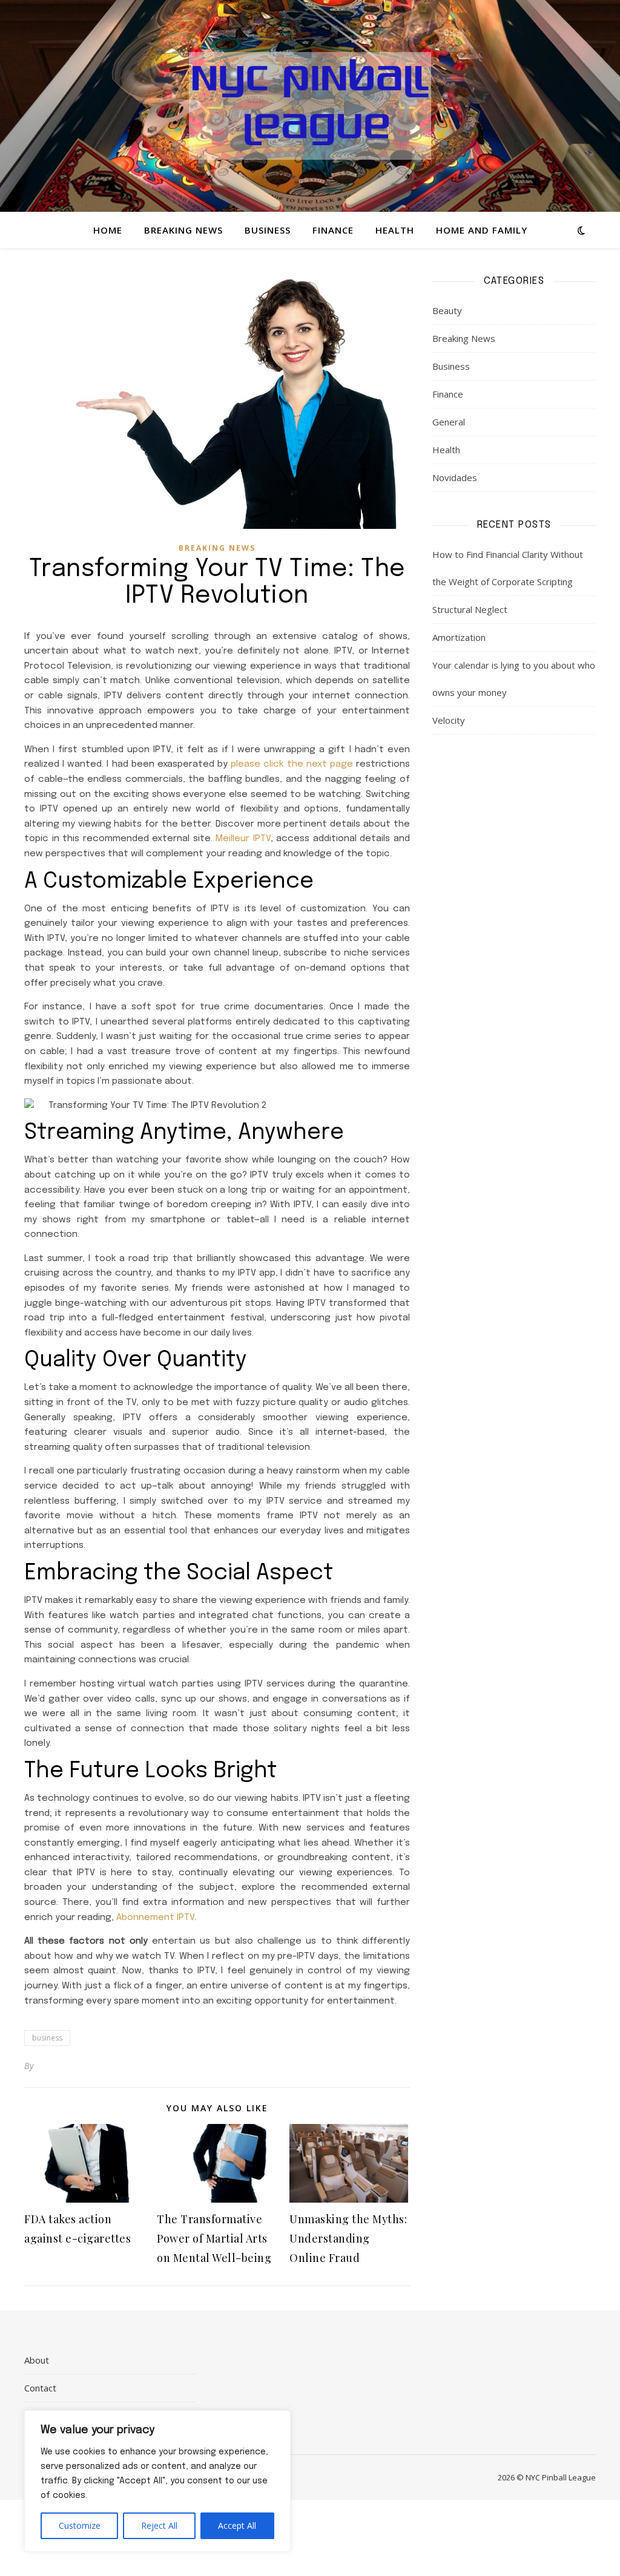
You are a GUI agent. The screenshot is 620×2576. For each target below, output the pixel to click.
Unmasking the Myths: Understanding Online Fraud (348, 2238)
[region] (157, 2481)
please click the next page (292, 764)
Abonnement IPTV (155, 1918)
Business (268, 230)
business (47, 2038)
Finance (333, 230)
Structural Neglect (470, 609)
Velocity (449, 720)
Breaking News (183, 230)
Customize (80, 2525)
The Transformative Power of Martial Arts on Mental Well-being (214, 2238)
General (449, 422)
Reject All (159, 2525)
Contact (40, 2388)
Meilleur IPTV (243, 839)
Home (108, 230)
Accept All (237, 2525)
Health (395, 230)
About (37, 2360)
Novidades (455, 477)
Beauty (447, 310)
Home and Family (482, 230)
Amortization (459, 637)
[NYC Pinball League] (310, 106)
